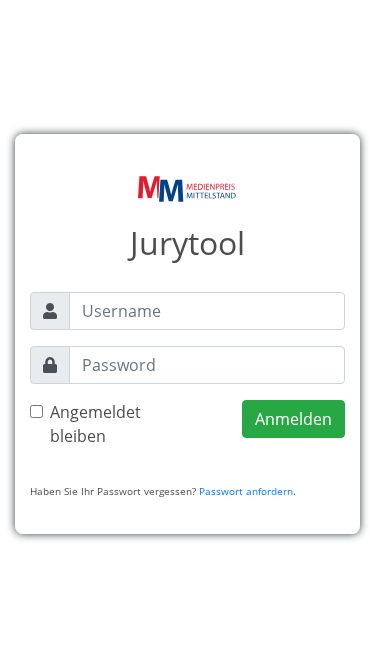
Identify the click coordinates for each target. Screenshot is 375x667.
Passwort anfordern (246, 491)
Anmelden (293, 419)
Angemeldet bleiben (95, 424)
